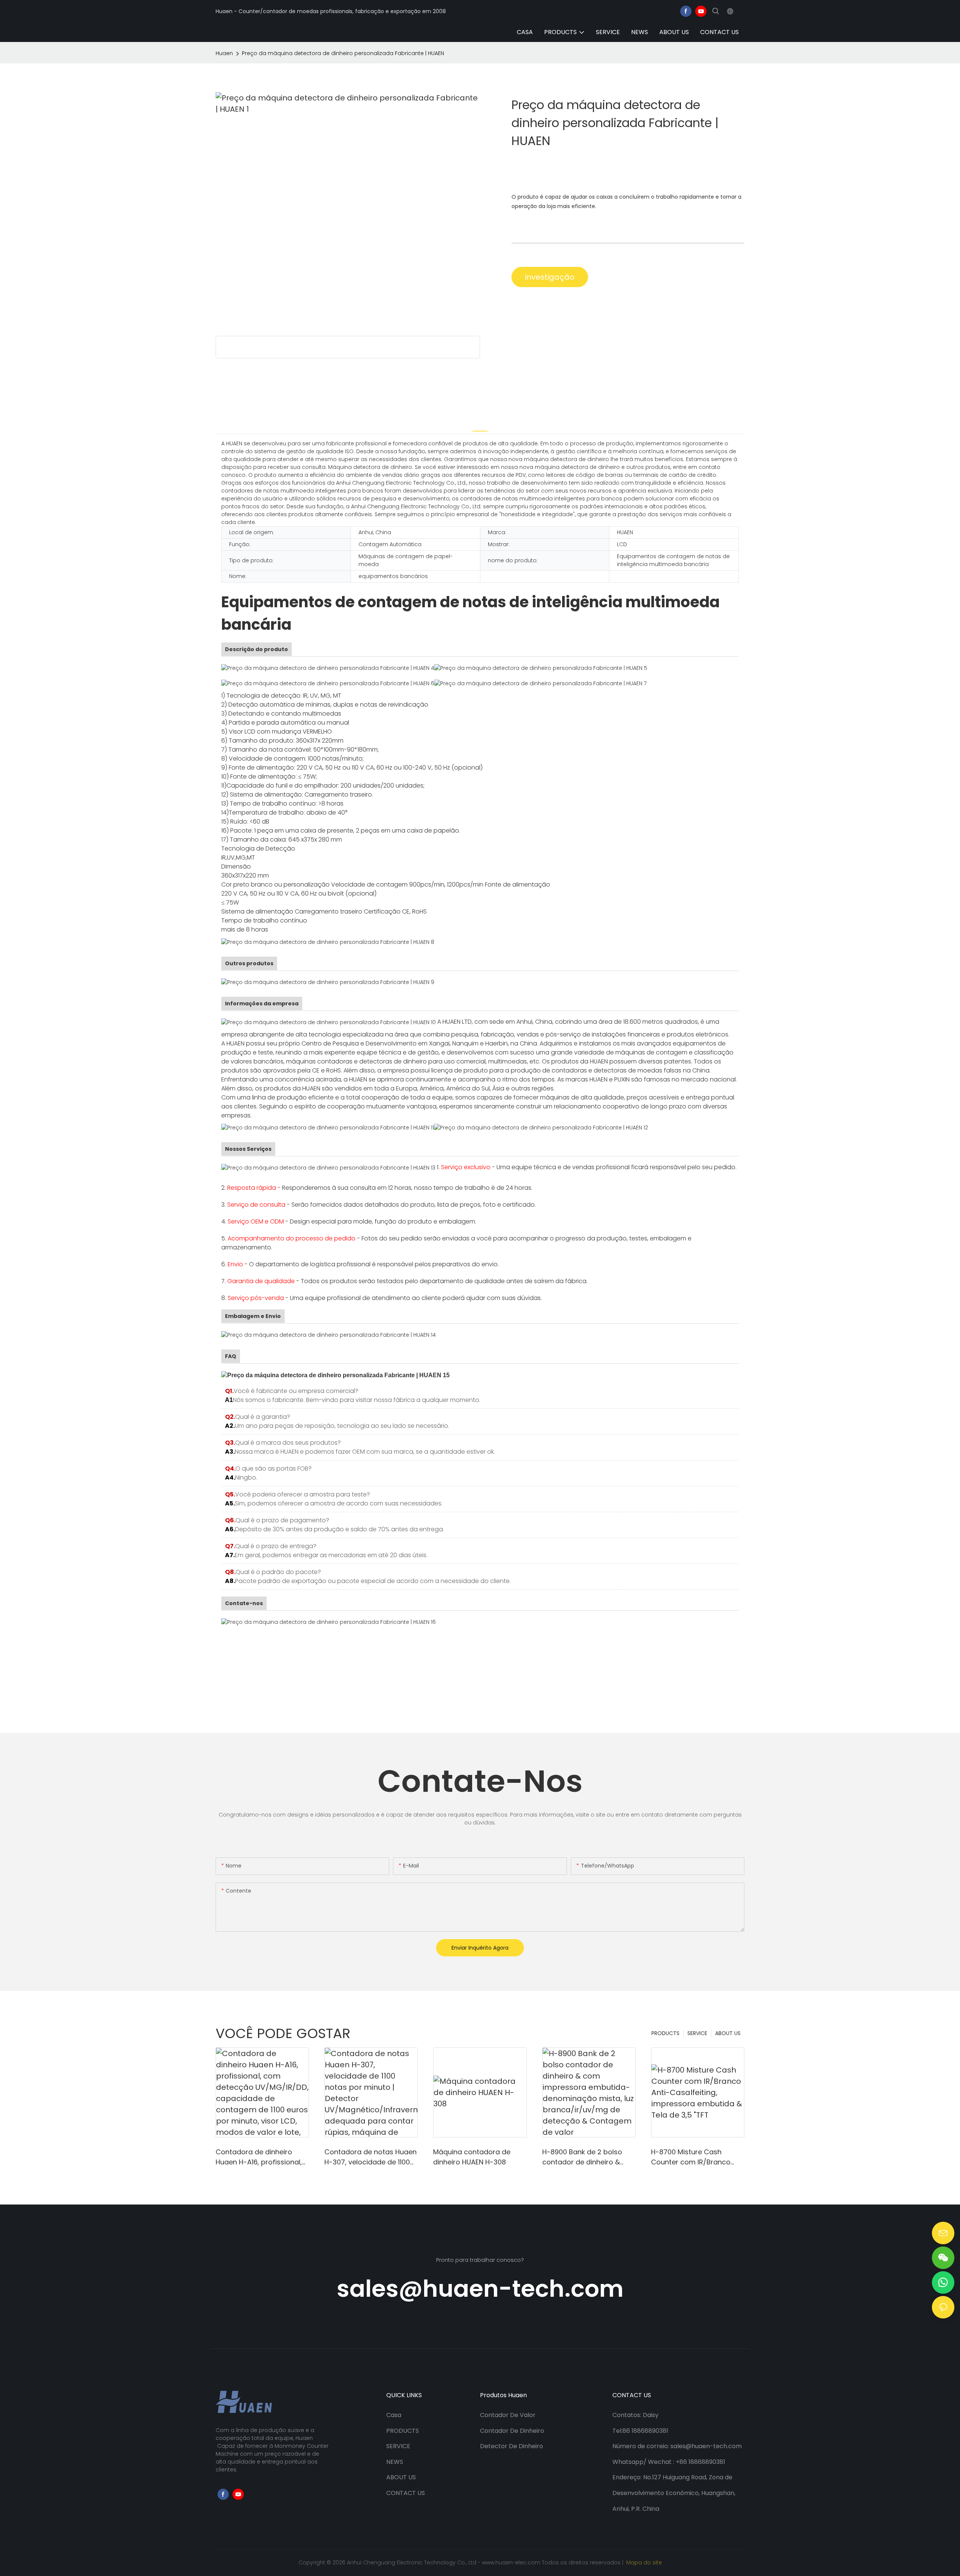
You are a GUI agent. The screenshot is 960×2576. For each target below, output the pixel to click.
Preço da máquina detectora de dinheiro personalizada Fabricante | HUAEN (343, 53)
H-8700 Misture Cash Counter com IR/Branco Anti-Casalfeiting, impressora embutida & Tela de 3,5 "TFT (691, 2157)
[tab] (480, 425)
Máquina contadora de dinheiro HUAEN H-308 (472, 2157)
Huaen (224, 53)
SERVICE (697, 2033)
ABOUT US (728, 2033)
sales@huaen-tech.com (480, 2289)
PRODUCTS (665, 2033)
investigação (550, 277)
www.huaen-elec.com (512, 2563)
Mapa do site (643, 2563)
